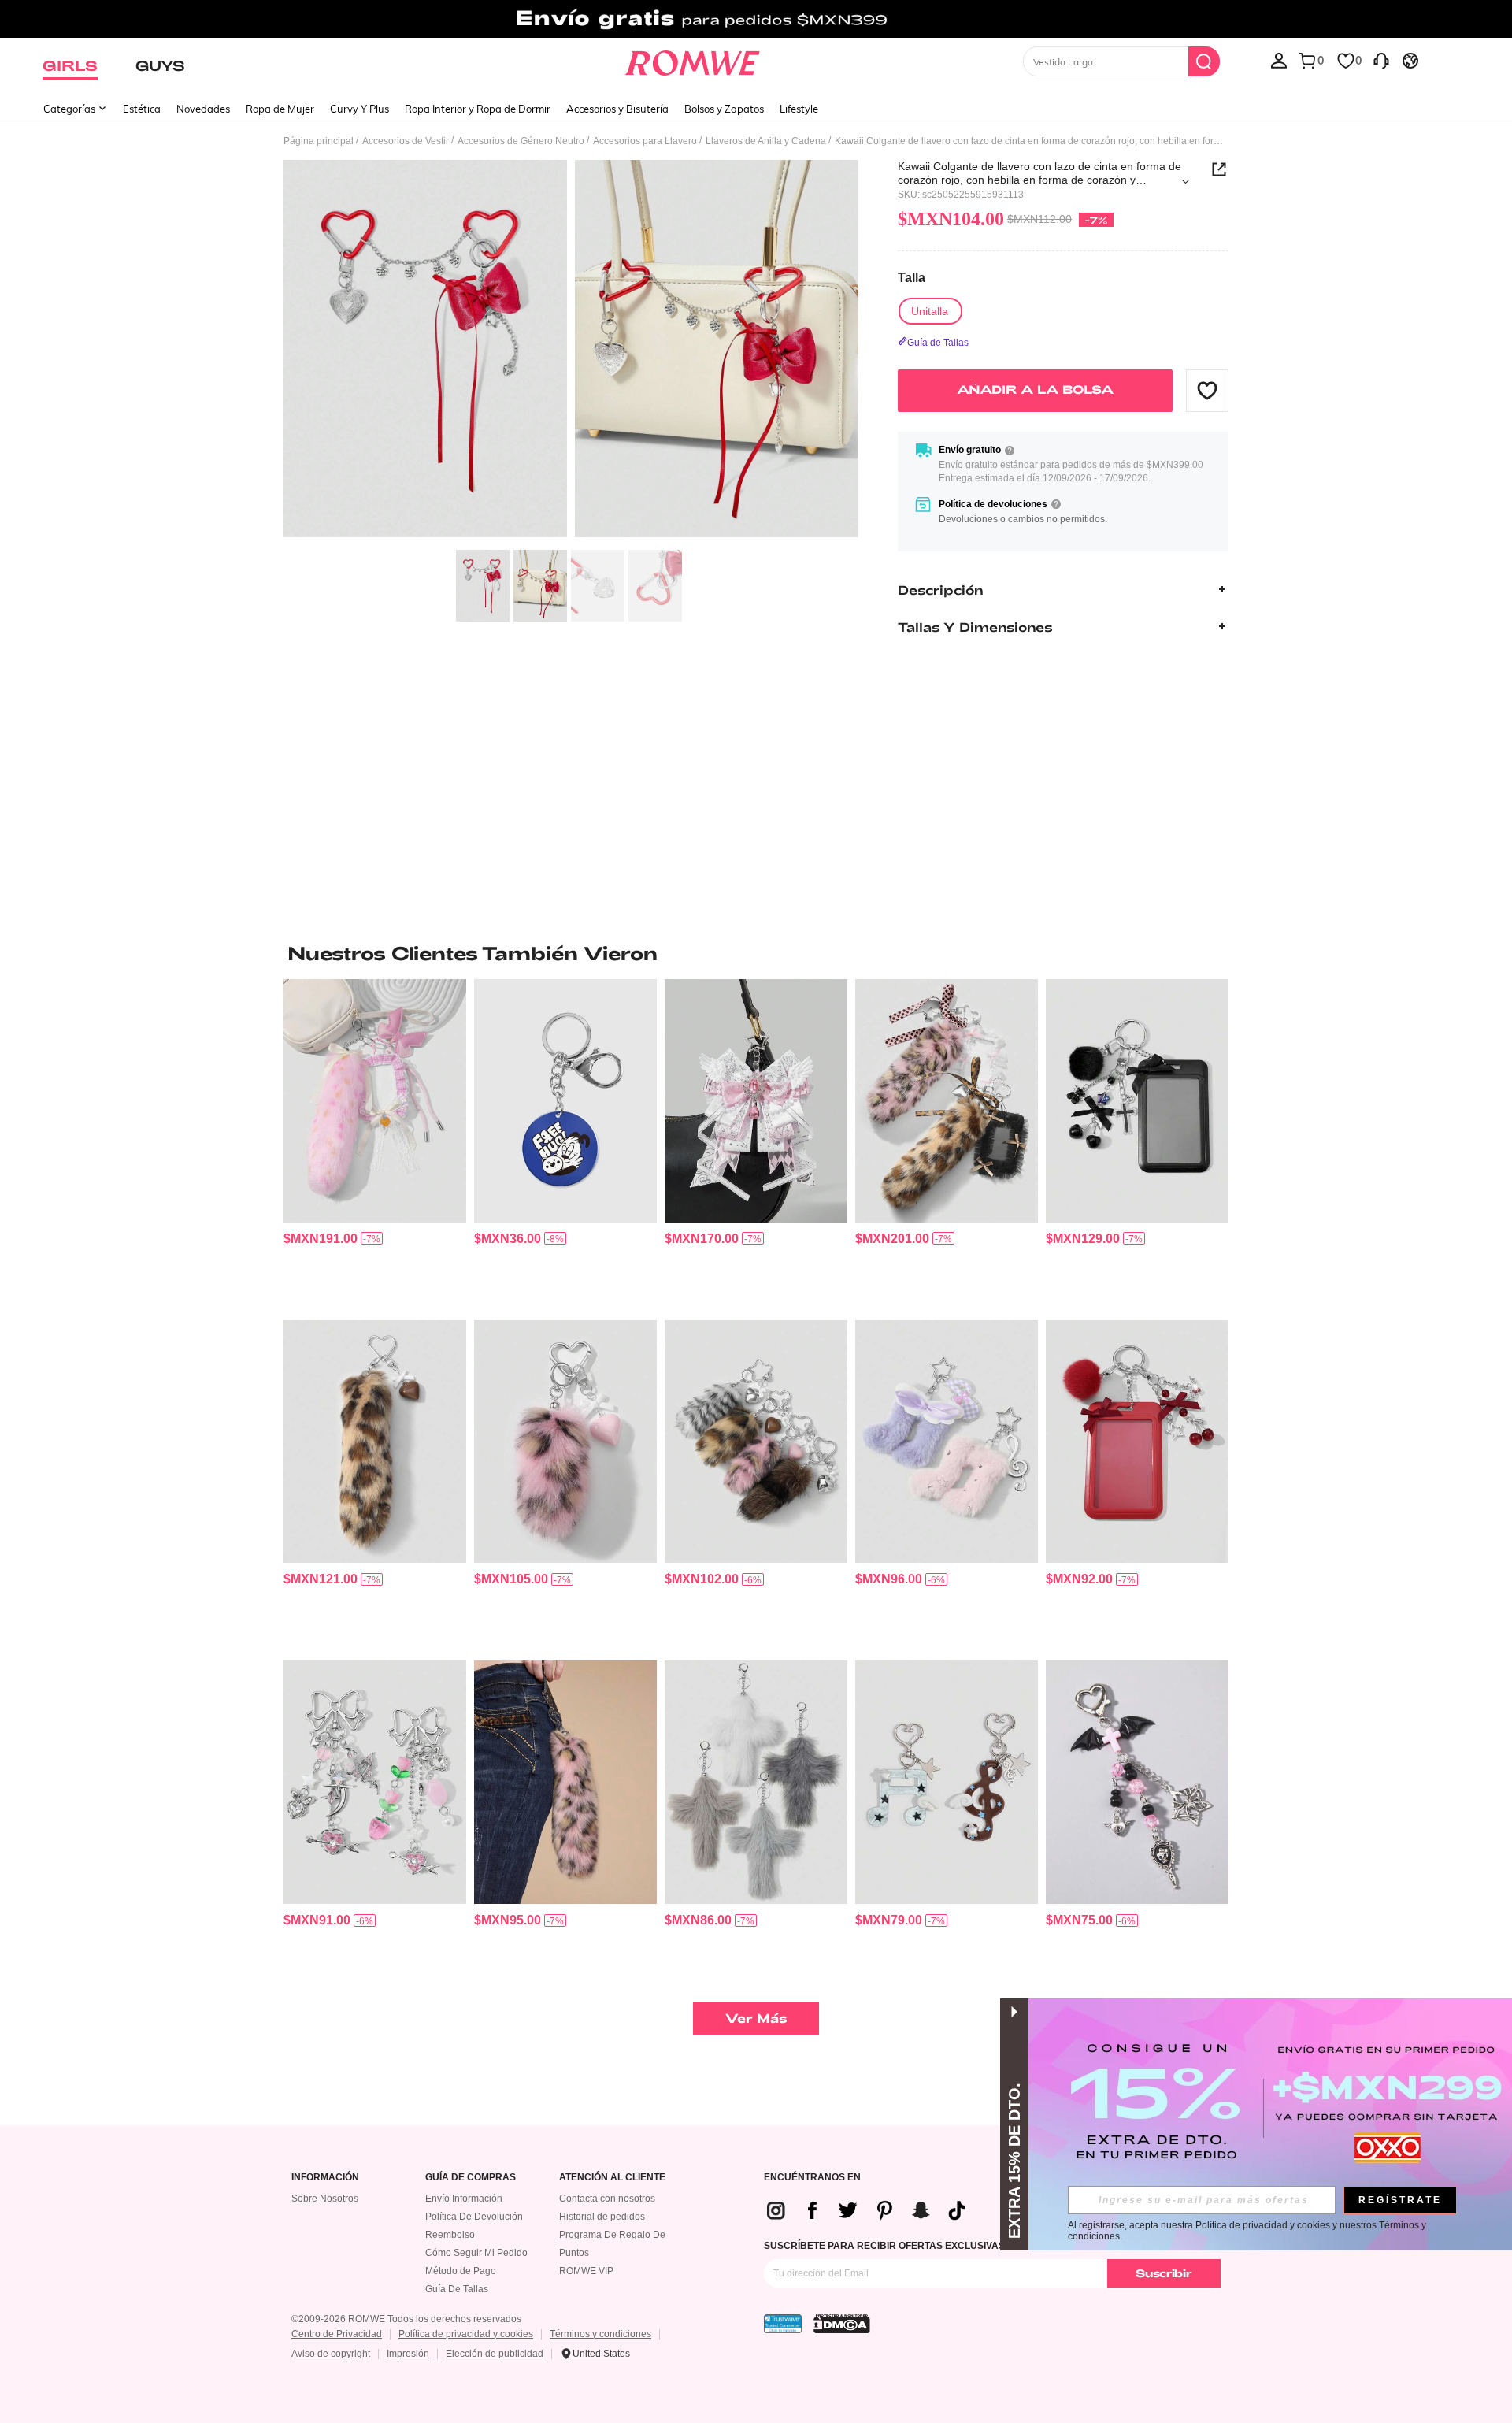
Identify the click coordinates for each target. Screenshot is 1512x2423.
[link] (756, 19)
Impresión (408, 2354)
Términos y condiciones (600, 2334)
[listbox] (1279, 60)
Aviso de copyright (331, 2354)
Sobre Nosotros (325, 2199)
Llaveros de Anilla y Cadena (766, 141)
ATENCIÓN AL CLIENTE (612, 2178)
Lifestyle (799, 109)
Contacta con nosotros (607, 2199)
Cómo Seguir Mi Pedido (476, 2253)
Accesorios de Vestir (406, 141)
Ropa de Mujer (280, 109)
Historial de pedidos (602, 2217)
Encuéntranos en (812, 2178)
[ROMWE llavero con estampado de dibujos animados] (565, 1101)
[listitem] (375, 1143)
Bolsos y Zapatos (724, 109)
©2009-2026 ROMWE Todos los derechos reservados (406, 2319)
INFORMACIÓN (325, 2178)
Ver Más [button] (756, 2018)
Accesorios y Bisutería (617, 109)
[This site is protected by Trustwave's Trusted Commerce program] (783, 2324)
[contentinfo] (321, 1239)
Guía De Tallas (457, 2289)
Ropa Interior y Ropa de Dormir (478, 109)
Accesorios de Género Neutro (521, 141)
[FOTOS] (571, 351)
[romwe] (693, 60)
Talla (912, 278)
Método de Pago (461, 2271)
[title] (756, 953)
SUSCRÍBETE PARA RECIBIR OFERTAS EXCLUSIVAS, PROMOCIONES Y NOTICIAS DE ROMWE (978, 2246)
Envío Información (464, 2199)
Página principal (319, 141)
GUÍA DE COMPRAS (471, 2178)
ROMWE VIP (586, 2271)
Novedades (203, 109)
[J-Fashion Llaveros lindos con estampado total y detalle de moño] (947, 1101)
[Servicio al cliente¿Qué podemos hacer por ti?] (1381, 60)
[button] (1207, 390)
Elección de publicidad (495, 2354)
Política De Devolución (474, 2217)
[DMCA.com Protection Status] (842, 2324)
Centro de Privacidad (337, 2334)
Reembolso (450, 2235)
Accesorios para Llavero (645, 141)
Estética (142, 109)
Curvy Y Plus (359, 109)
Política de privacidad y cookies (466, 2334)
